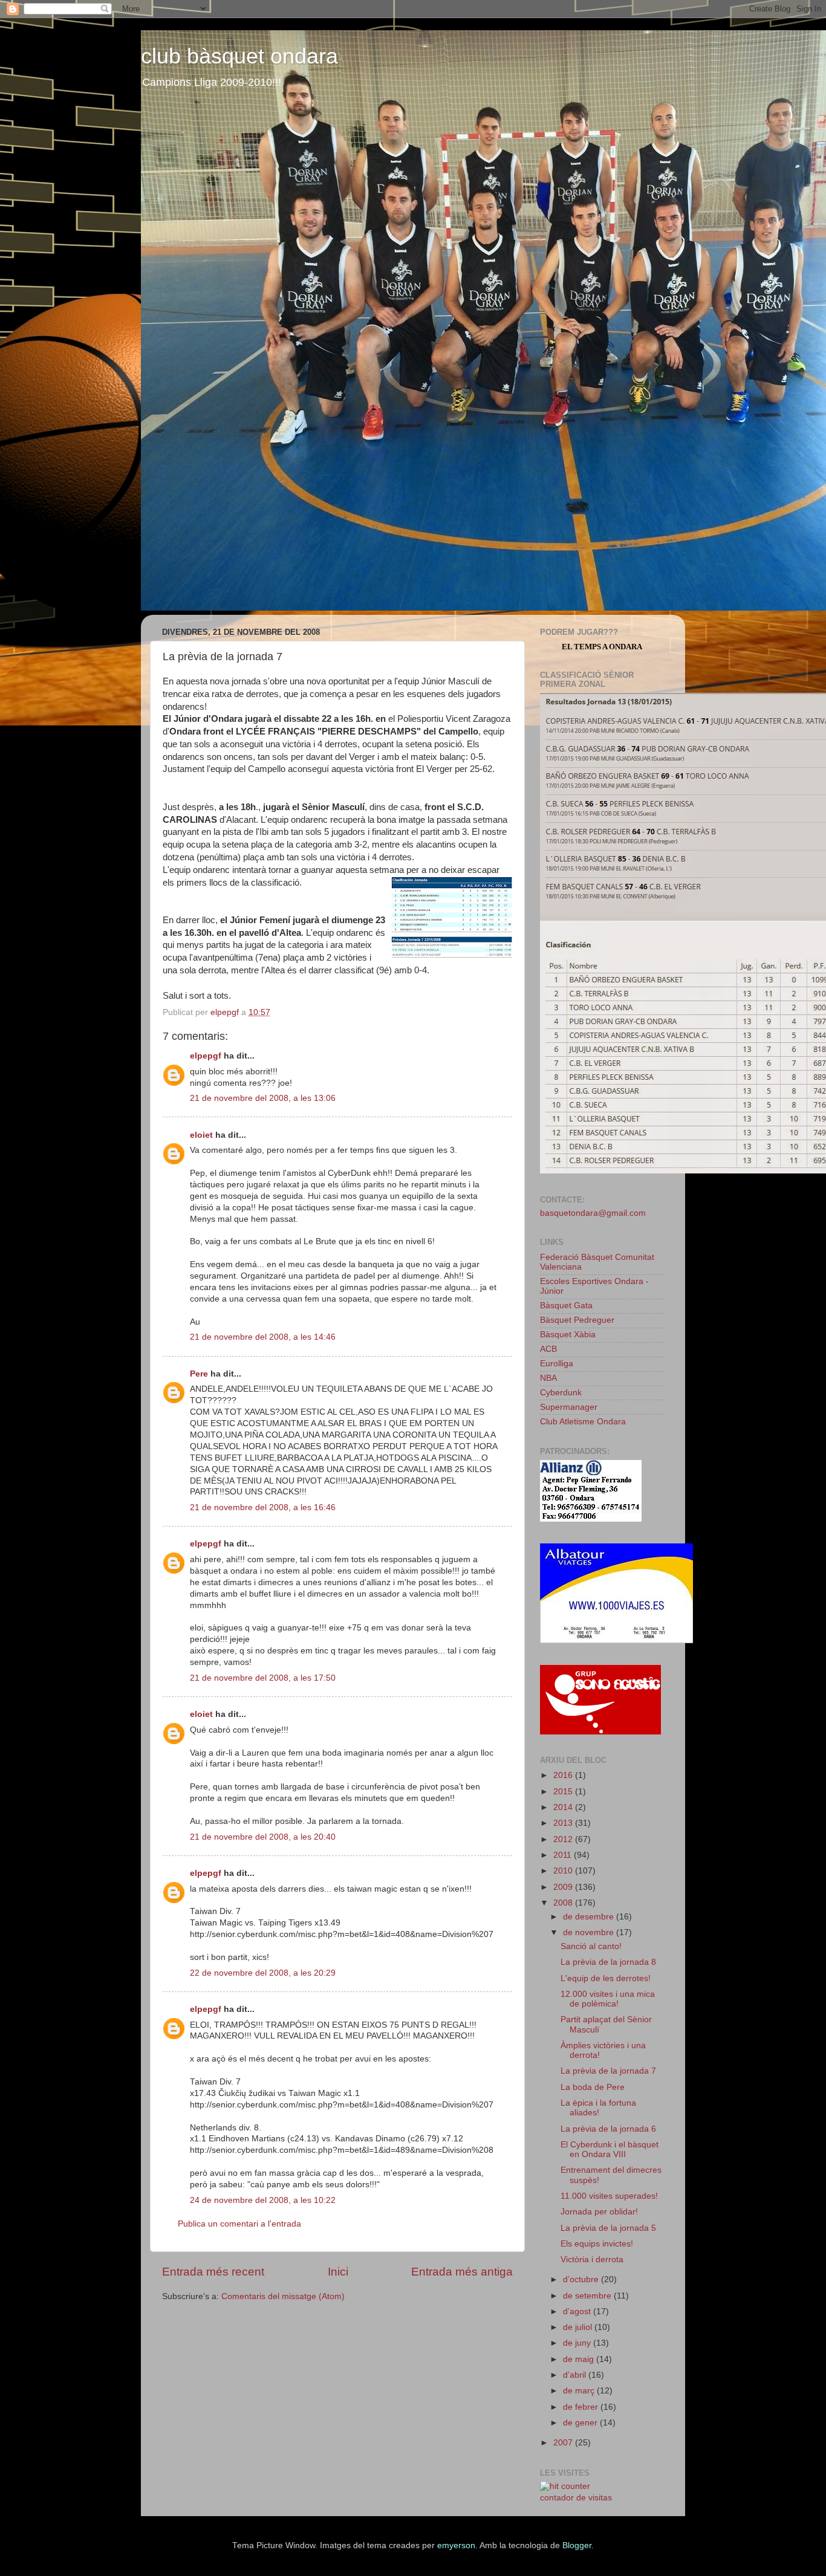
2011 (564, 1855)
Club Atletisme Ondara (583, 1422)
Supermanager (569, 1407)
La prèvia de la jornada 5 (608, 2228)
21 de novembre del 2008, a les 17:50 (263, 1678)
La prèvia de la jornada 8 (608, 1962)
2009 (564, 1887)
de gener (581, 2423)
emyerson (456, 2545)
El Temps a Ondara (602, 647)
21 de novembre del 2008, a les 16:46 (263, 1507)
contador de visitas (576, 2498)
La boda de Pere (593, 2087)
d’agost (578, 2312)
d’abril (576, 2375)
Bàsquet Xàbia (568, 1335)
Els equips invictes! (597, 2244)
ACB (548, 1349)
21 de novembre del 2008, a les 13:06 (263, 1098)
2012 (564, 1839)
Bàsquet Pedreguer (577, 1320)
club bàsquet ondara (239, 56)
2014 (564, 1807)
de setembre (588, 2296)
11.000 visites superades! (609, 2196)
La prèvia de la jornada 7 (608, 2071)
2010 (564, 1871)
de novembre (590, 1932)
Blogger (577, 2545)
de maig (580, 2359)
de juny (578, 2343)
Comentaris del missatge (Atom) (283, 2296)
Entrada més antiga (462, 2272)
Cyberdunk (561, 1393)
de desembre (590, 1917)
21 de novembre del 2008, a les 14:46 (263, 1337)
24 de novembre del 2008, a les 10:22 (263, 2200)
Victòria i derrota (592, 2260)
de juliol (579, 2327)
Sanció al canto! (591, 1946)
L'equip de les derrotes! (606, 1978)
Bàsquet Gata (566, 1306)
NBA (548, 1378)
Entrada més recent (213, 2272)
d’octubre (582, 2279)
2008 (564, 1903)
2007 (564, 2443)
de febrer (582, 2407)
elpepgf (206, 1056)
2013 (564, 1823)
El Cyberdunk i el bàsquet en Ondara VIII (610, 2149)
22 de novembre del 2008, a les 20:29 (263, 1973)
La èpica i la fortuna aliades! (598, 2108)
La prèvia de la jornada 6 (608, 2129)
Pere (199, 1374)
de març (580, 2391)
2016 (564, 1775)
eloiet (201, 1135)
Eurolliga (557, 1364)
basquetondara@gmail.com (593, 1213)
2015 (564, 1792)
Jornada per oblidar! (599, 2212)
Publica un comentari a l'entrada (239, 2224)
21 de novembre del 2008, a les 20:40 (263, 1837)
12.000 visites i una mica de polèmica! (608, 1999)
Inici (338, 2272)
